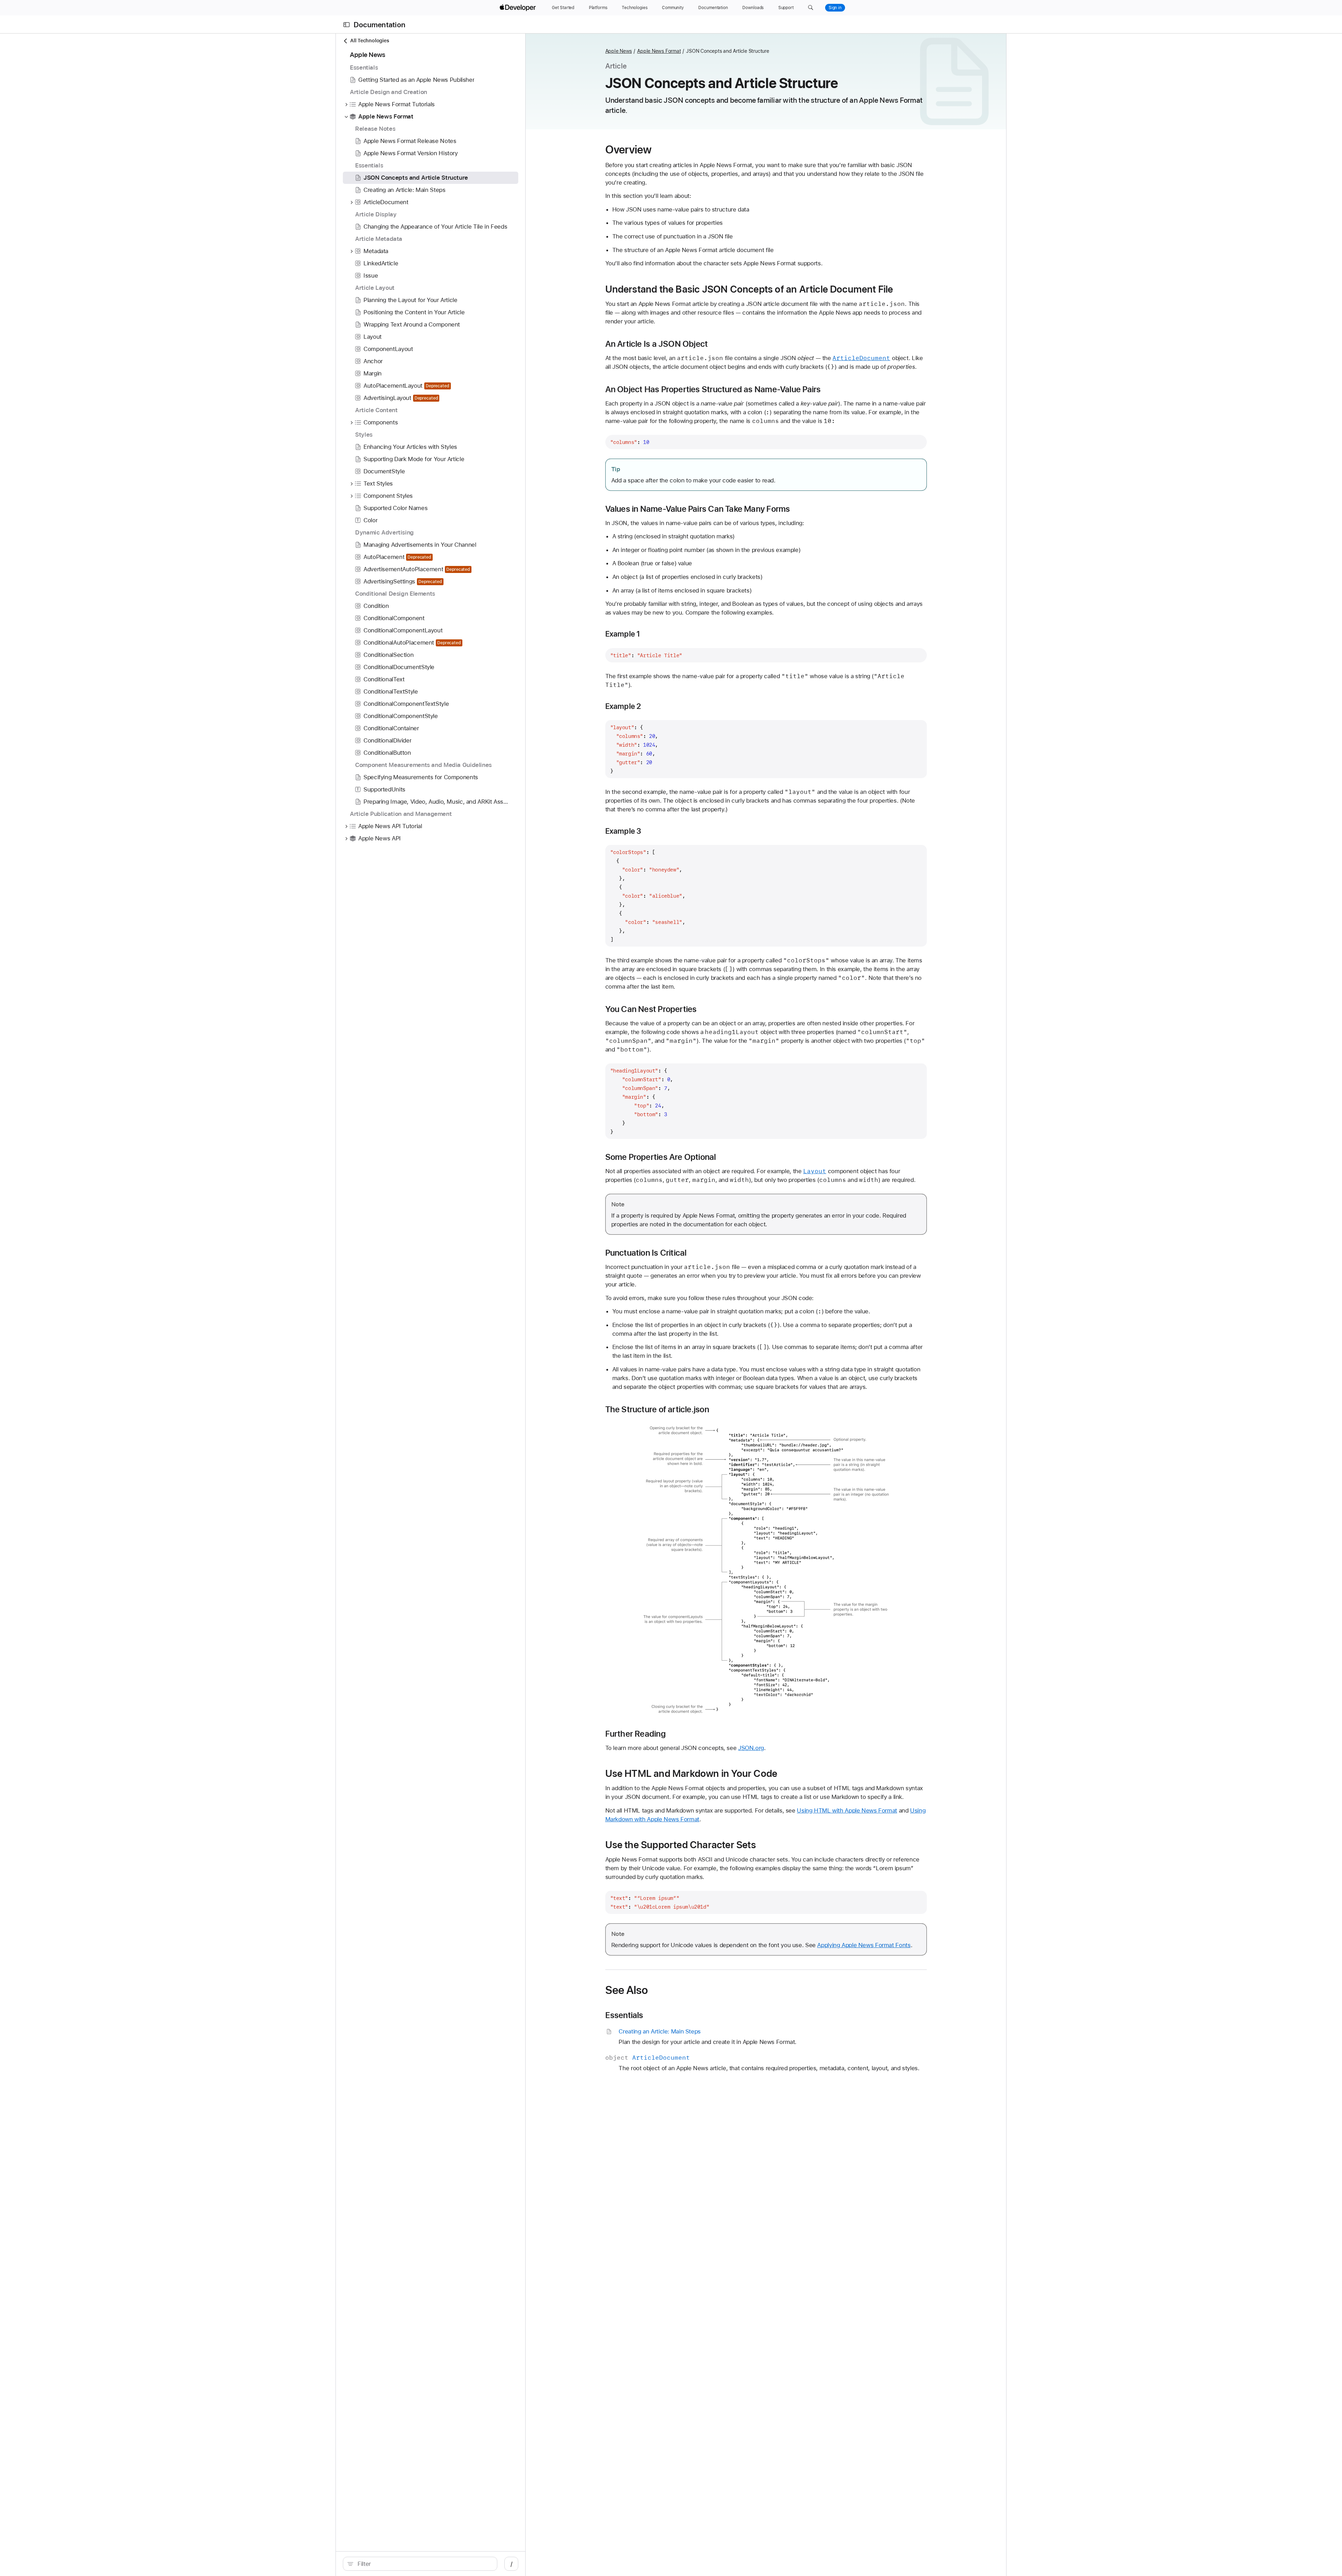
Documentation (380, 25)
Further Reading (636, 1734)
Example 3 (623, 831)
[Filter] (424, 2564)
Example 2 (623, 706)
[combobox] (424, 2564)
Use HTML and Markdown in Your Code (691, 1773)
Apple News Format (659, 51)
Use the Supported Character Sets (681, 1845)
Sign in (835, 8)
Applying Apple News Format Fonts (864, 1945)
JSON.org (751, 1748)
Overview (629, 150)
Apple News (619, 51)
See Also (627, 1990)
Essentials (624, 2015)
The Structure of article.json (657, 1409)
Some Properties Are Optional (661, 1157)
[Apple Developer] (519, 8)
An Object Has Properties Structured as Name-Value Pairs (713, 389)
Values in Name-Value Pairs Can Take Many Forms (698, 509)
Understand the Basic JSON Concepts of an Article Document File (749, 289)
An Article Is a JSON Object (657, 344)
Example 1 (623, 634)
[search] (420, 2564)
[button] (811, 8)
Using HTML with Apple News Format (847, 1810)
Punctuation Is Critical (646, 1253)
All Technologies (370, 41)
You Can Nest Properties (651, 1009)
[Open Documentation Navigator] (347, 25)
